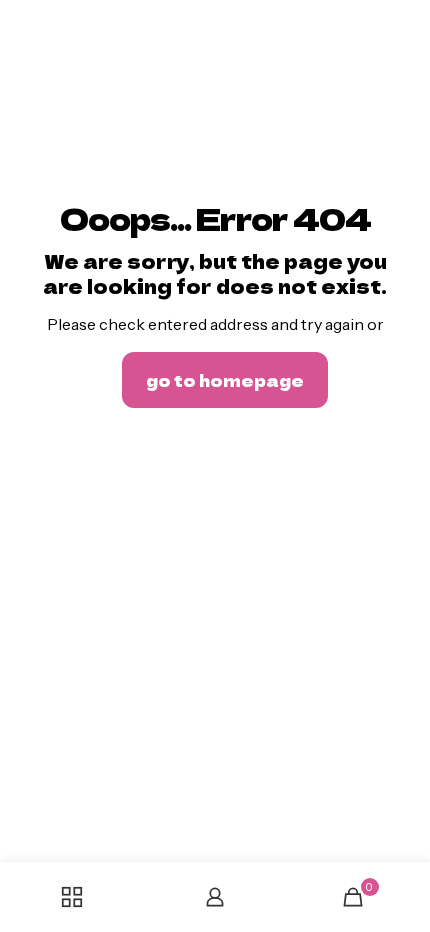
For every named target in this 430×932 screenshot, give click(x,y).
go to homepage (225, 380)
